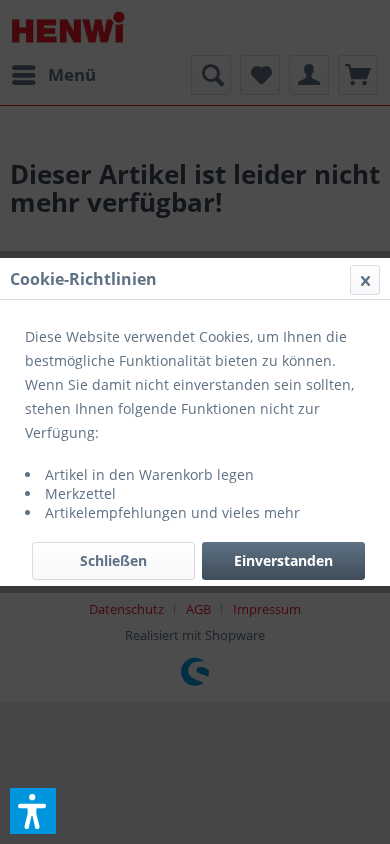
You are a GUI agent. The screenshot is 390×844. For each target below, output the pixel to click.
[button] (33, 811)
